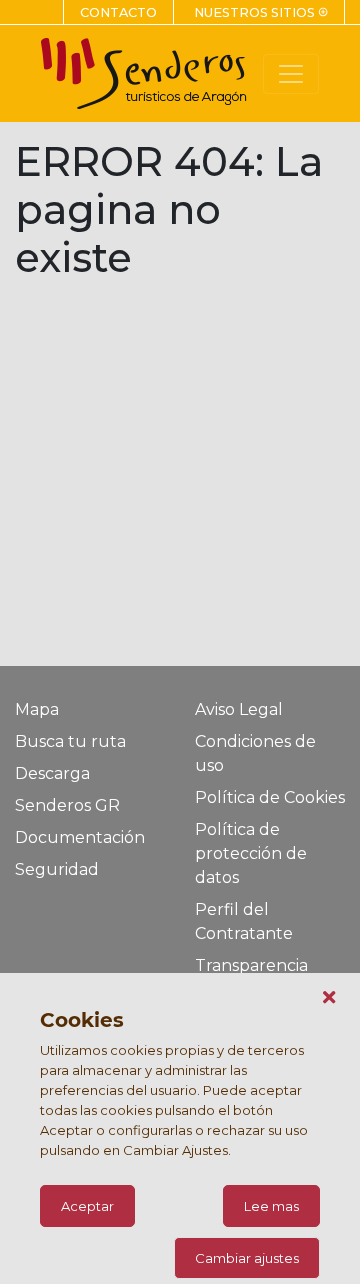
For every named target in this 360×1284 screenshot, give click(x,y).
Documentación (80, 837)
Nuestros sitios (261, 12)
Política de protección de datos (251, 853)
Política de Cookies (270, 797)
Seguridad (57, 869)
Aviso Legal (239, 709)
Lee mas (271, 1206)
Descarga (52, 773)
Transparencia (251, 965)
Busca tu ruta (70, 741)
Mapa (37, 709)
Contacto (118, 12)
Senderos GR (67, 805)
